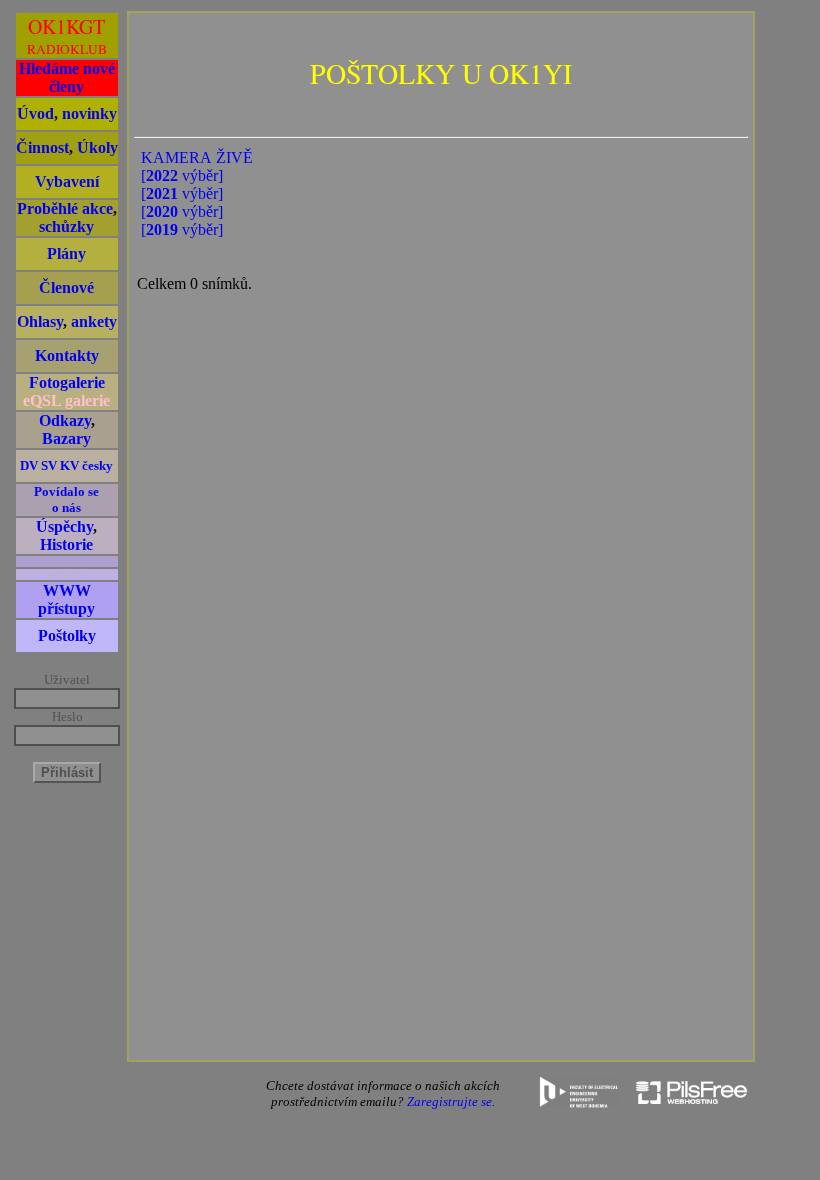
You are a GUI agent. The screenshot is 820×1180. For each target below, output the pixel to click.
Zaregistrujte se (449, 1101)
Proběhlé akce (65, 208)
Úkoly (97, 147)
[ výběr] (182, 175)
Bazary (66, 438)
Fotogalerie (67, 382)
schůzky (66, 226)
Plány (66, 253)
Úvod (35, 113)
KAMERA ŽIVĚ (197, 157)
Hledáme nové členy (67, 77)
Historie (66, 544)
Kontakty (67, 355)
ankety (94, 321)
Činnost (42, 147)
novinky (89, 113)
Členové (66, 287)
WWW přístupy (66, 599)
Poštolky (67, 635)
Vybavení (67, 181)
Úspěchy (64, 526)
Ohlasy (40, 321)
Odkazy (65, 420)
